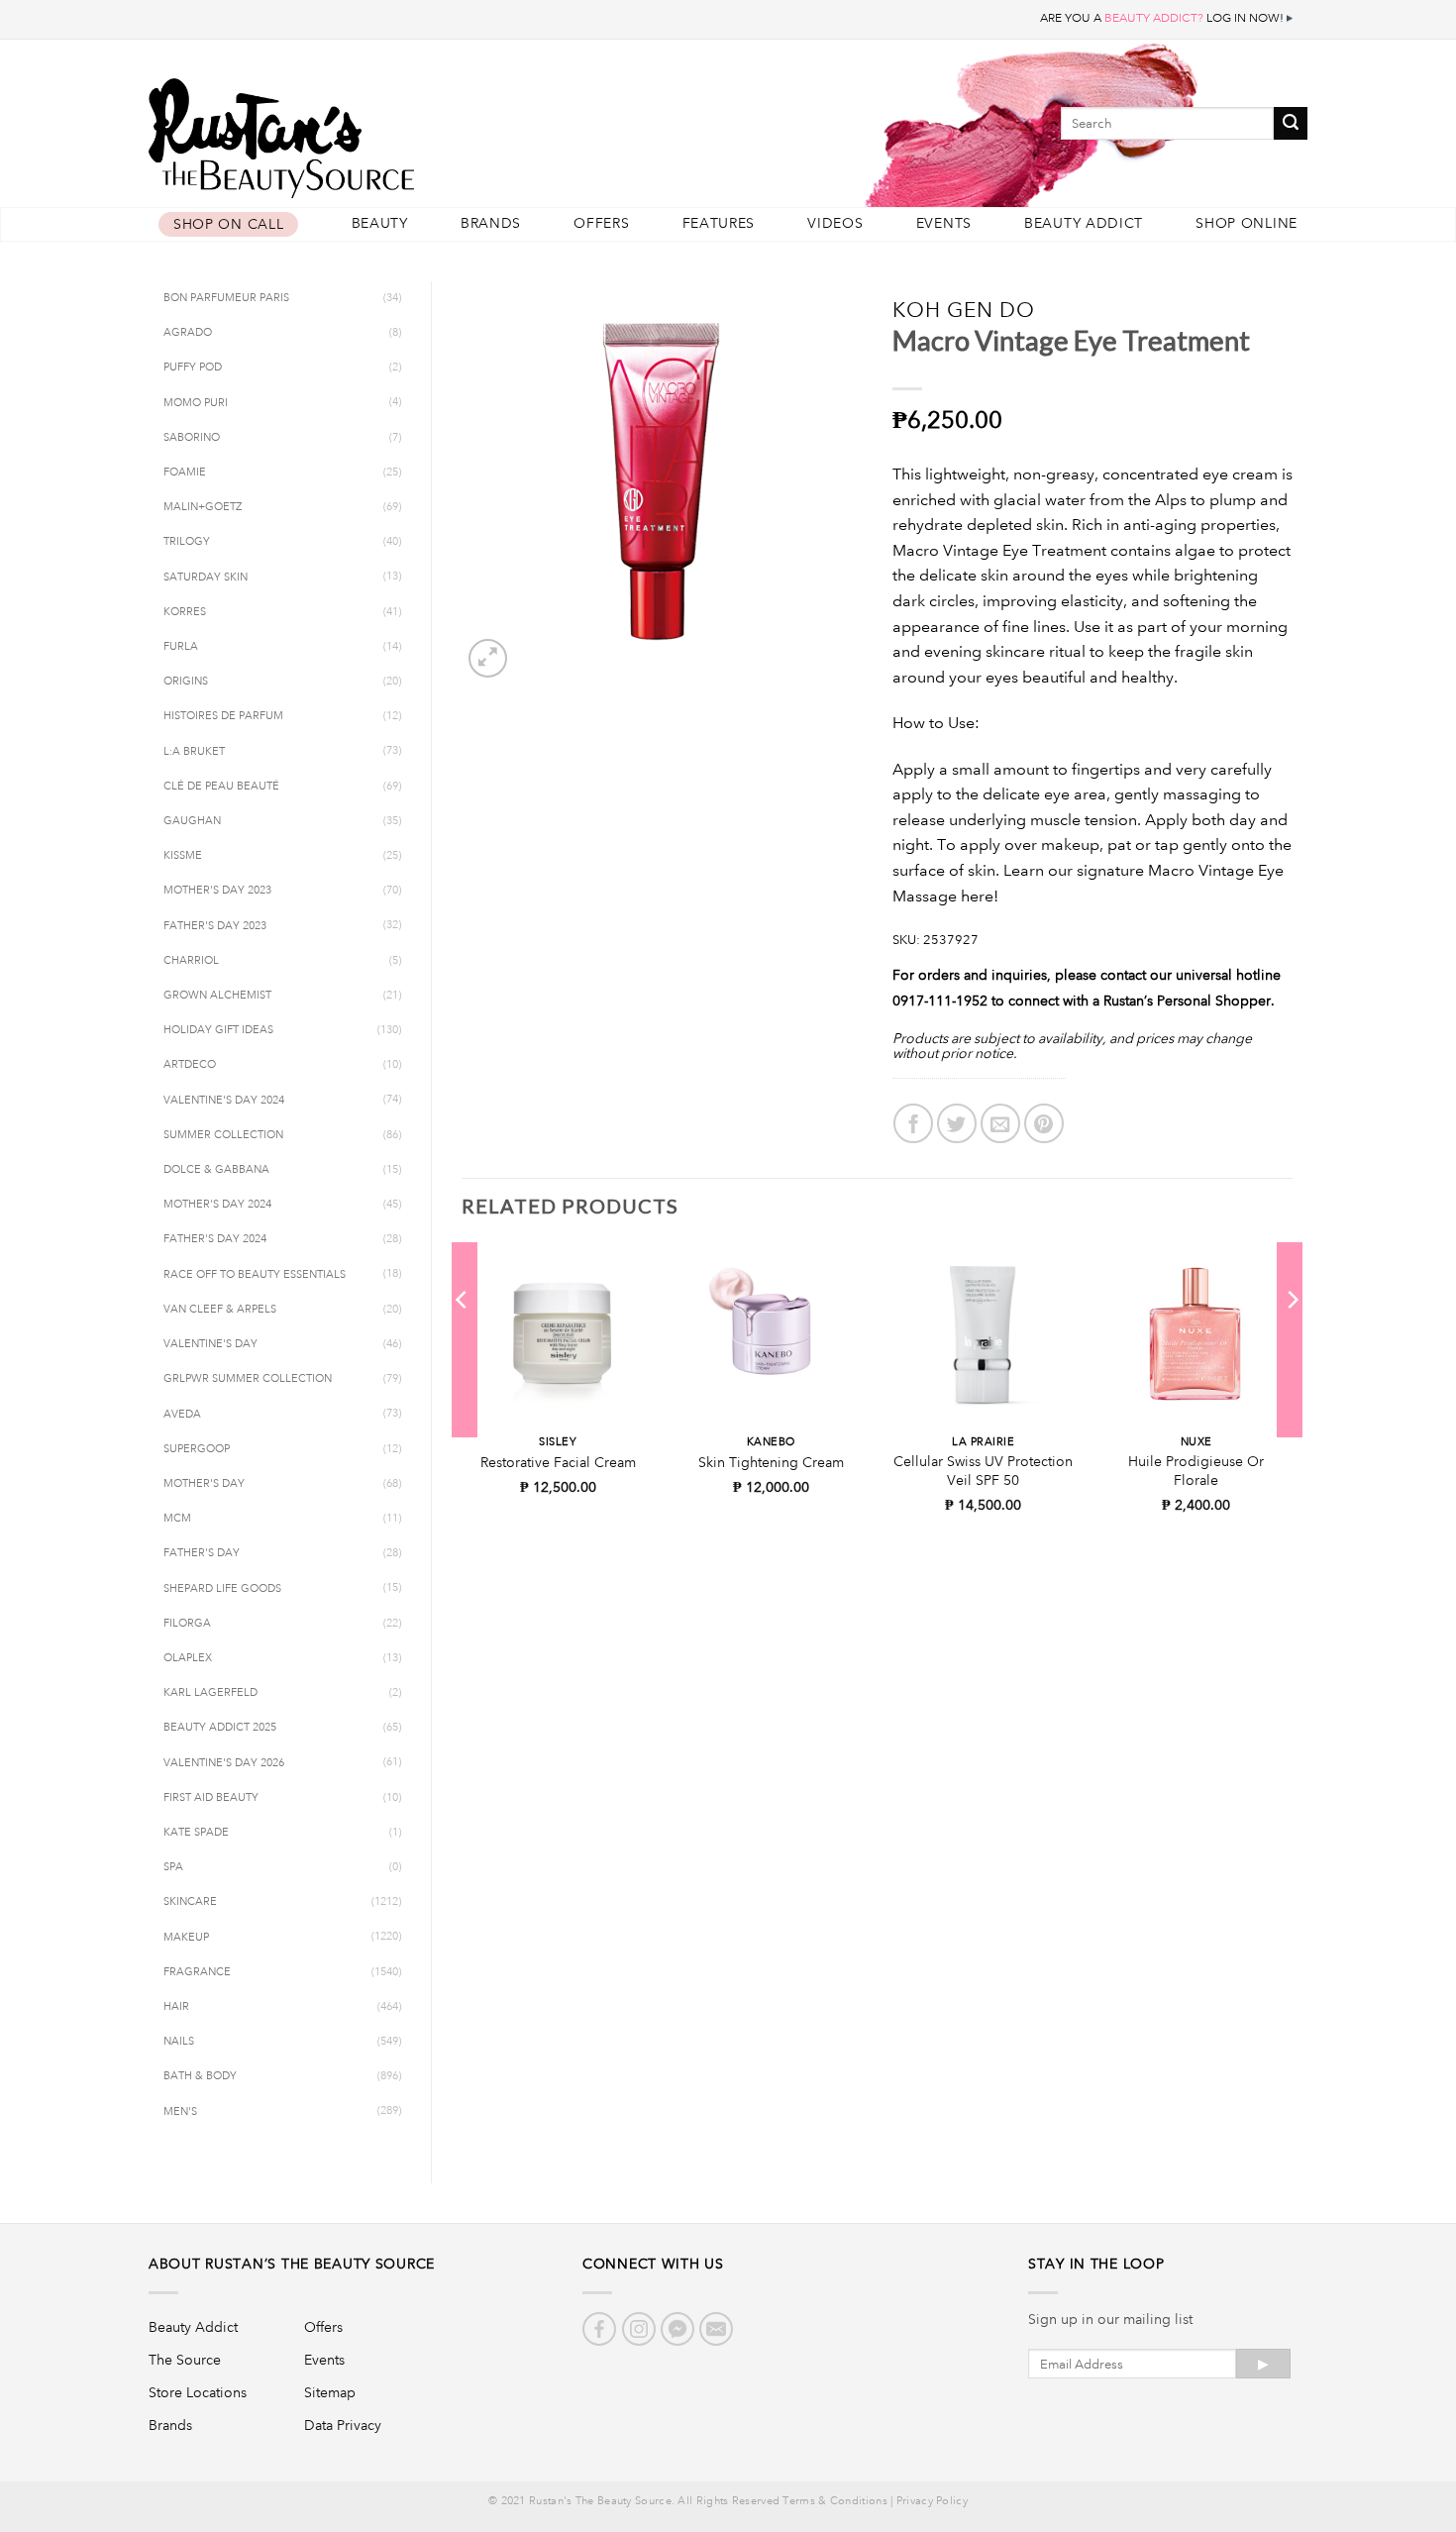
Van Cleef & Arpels (220, 1310)
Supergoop (197, 1449)
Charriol (191, 961)
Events (944, 223)
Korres (185, 612)
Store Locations (198, 2392)
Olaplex (188, 1658)
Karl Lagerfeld (210, 1693)
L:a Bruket (194, 752)
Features (719, 223)
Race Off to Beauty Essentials (255, 1275)
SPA (173, 1867)
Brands (491, 223)
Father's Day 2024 (215, 1239)
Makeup (186, 1938)
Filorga (187, 1624)
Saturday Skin (206, 578)
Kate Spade (196, 1833)
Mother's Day (204, 1484)
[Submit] (1291, 123)
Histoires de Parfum (223, 716)
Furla (181, 647)
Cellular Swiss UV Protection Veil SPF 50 (983, 1471)
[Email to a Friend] (1000, 1123)
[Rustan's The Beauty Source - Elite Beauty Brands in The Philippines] (371, 131)
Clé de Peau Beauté (221, 787)
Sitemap (330, 2392)
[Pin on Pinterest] (1044, 1123)
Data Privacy (343, 2425)
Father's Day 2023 (215, 926)
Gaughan (192, 821)
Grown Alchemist (217, 996)
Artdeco (190, 1065)
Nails (179, 2042)
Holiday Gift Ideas (218, 1030)
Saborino (192, 438)
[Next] (1292, 1339)
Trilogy (187, 542)
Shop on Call (228, 224)
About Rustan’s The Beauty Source (292, 2264)
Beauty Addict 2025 (220, 1728)
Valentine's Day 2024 (224, 1101)
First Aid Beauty (211, 1798)
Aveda (182, 1415)
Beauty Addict (1084, 223)
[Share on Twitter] (957, 1123)
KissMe (183, 856)
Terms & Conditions (834, 2501)
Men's (180, 2112)
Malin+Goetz (203, 507)
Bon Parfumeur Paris (226, 298)
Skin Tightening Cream (771, 1462)
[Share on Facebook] (913, 1123)
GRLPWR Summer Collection (248, 1379)
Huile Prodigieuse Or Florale (1196, 1471)
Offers (601, 223)
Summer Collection (223, 1135)
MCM (177, 1519)
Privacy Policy (932, 2501)
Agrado (188, 333)
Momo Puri (196, 403)
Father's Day (202, 1553)
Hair (176, 2007)
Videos (835, 223)
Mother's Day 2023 (217, 891)
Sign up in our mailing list (1110, 2319)
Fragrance (197, 1972)
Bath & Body (200, 2076)
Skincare (190, 1902)
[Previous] (463, 1339)
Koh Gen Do (964, 310)
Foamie (185, 473)
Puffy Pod (193, 368)
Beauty (380, 223)
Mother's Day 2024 (217, 1205)
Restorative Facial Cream (558, 1462)
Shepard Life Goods (222, 1589)
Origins (186, 682)
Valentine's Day (210, 1344)
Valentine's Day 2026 (224, 1763)
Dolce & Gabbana (216, 1170)
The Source (185, 2360)
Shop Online (1247, 223)
